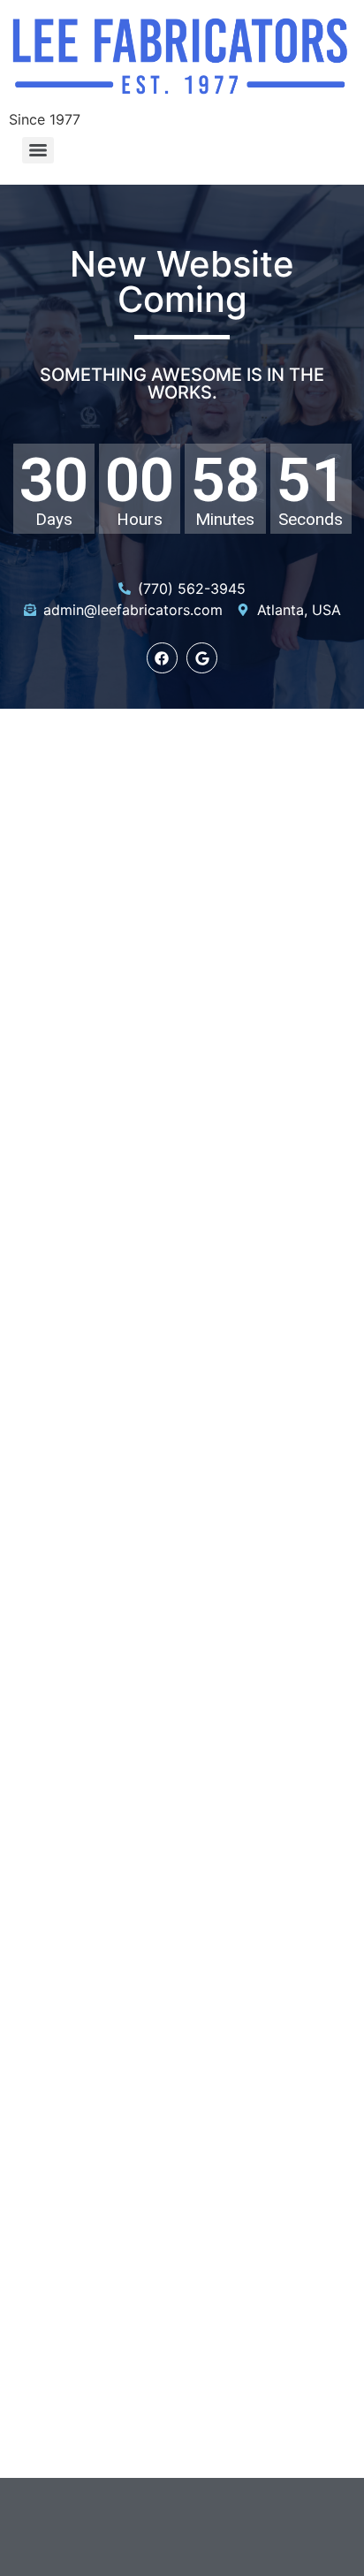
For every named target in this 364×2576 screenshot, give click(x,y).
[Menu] (38, 150)
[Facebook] (162, 658)
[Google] (202, 658)
